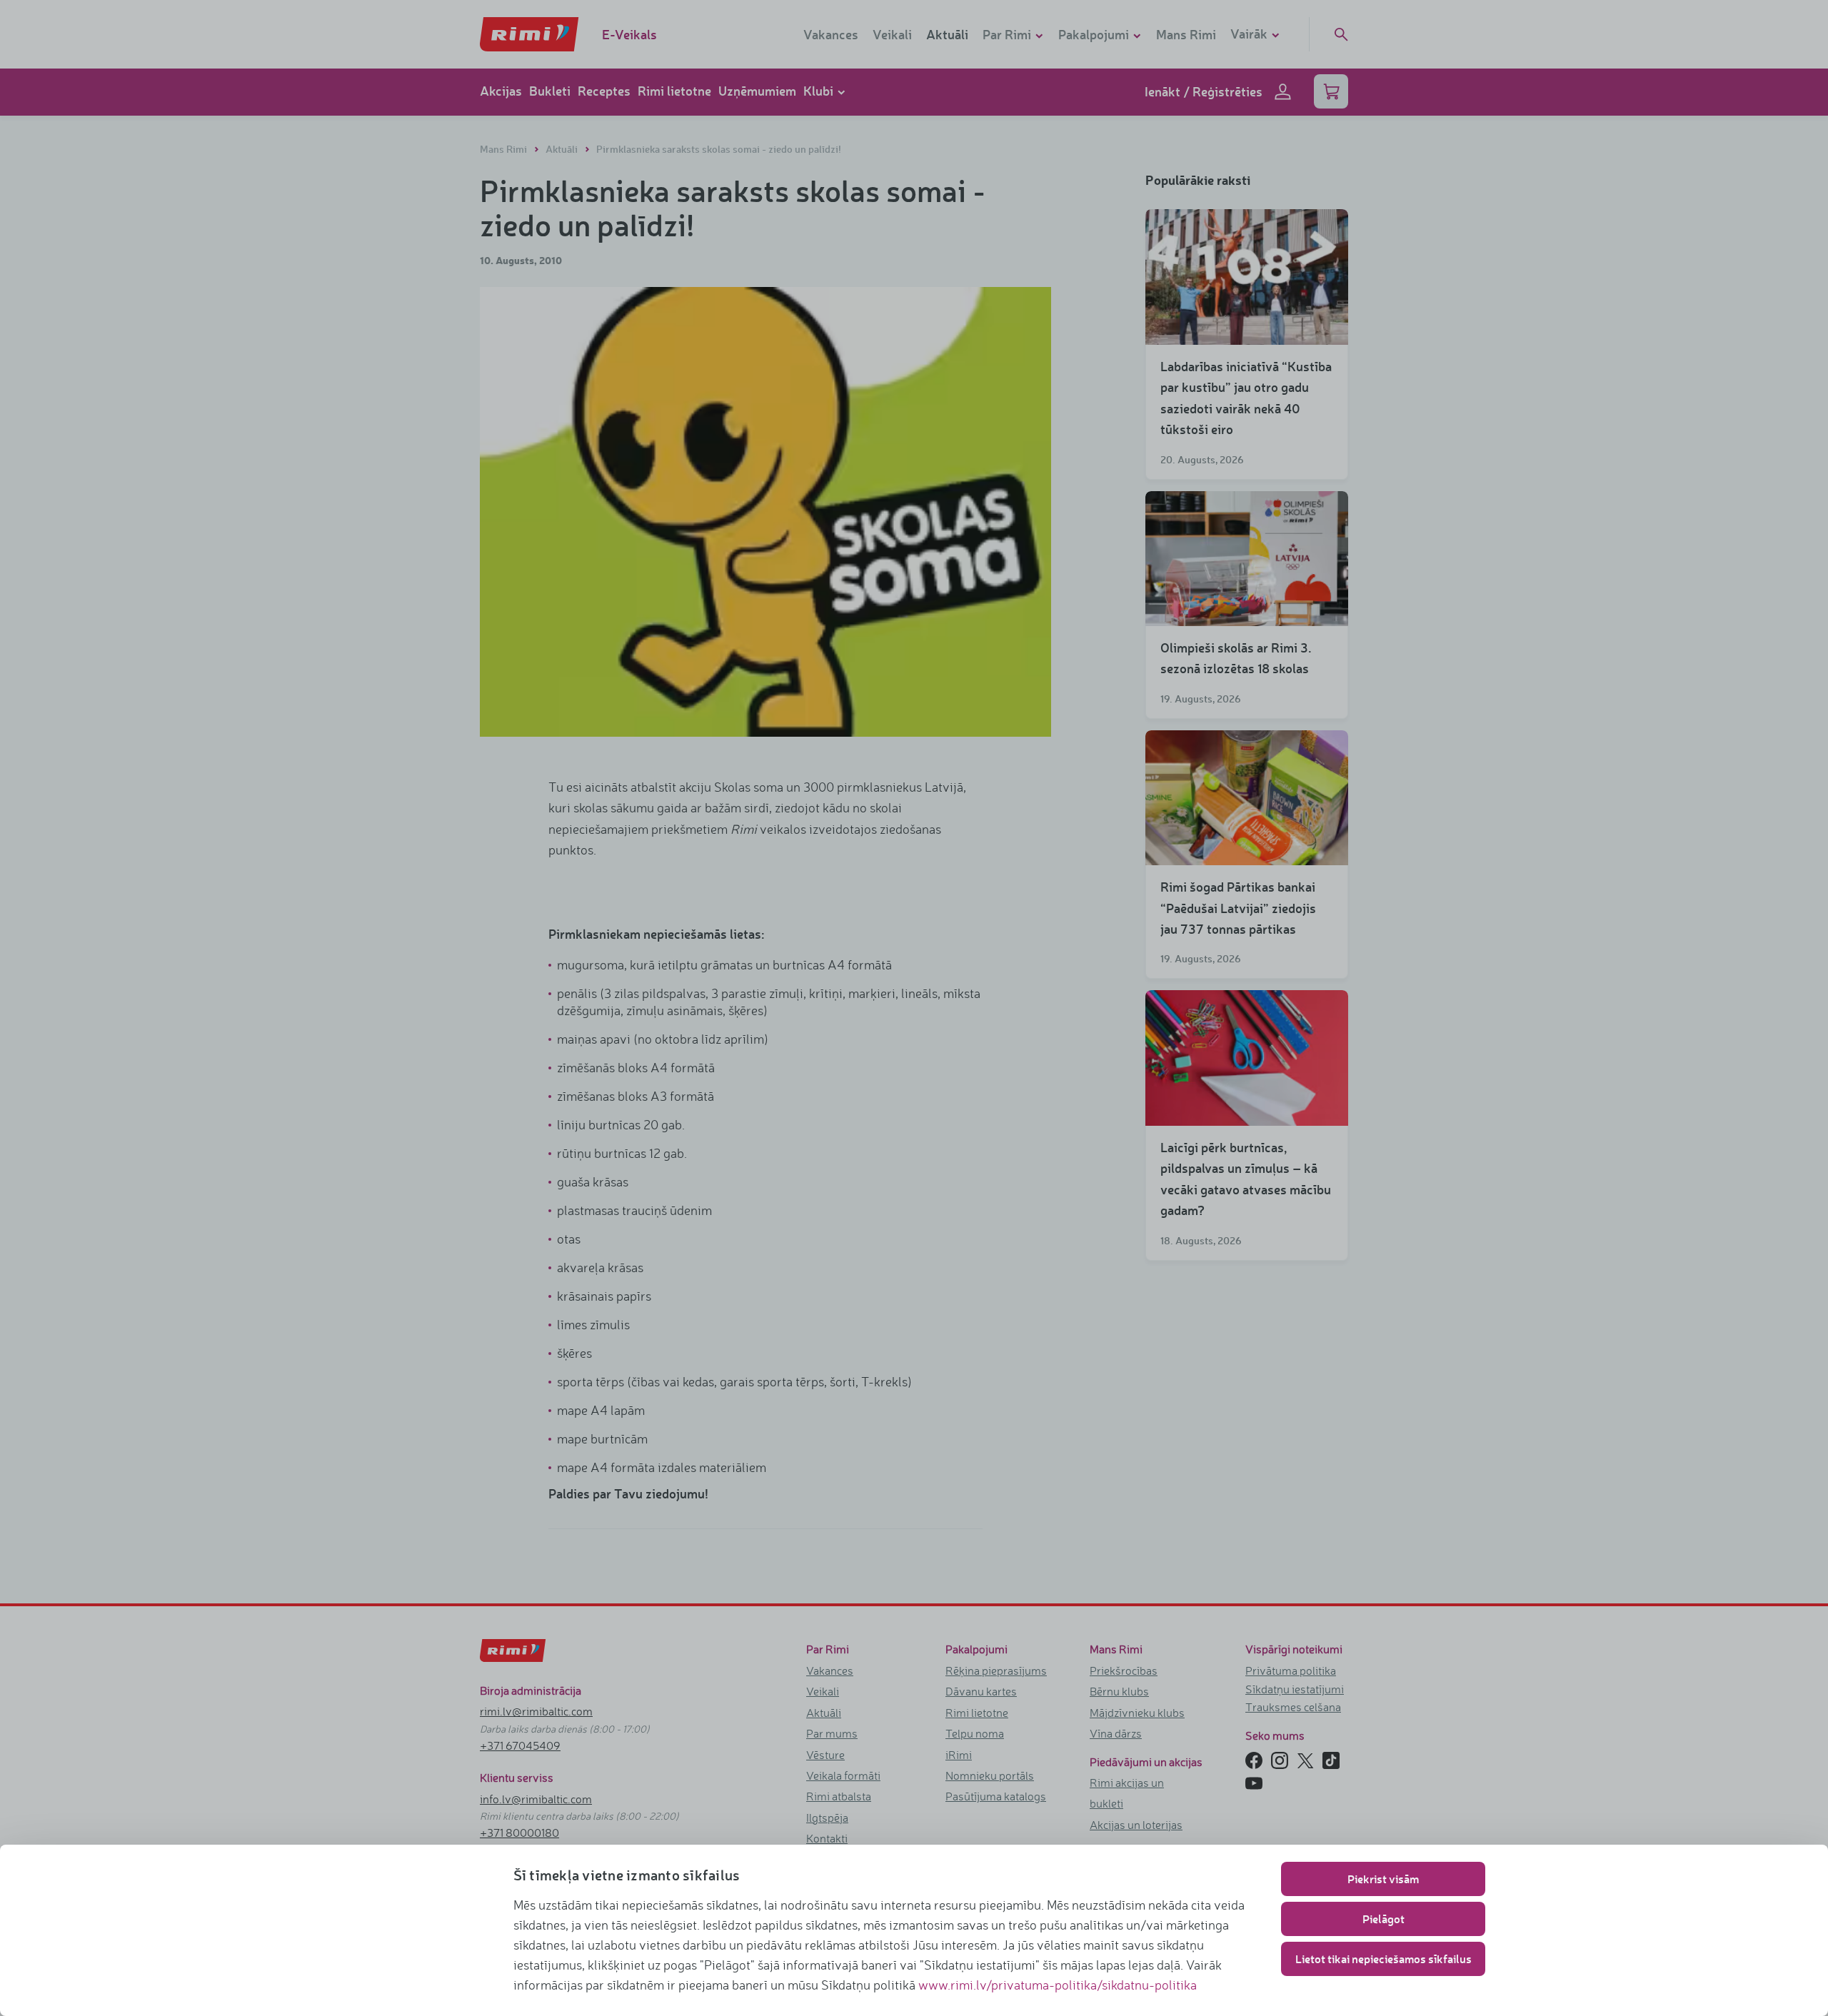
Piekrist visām (1383, 1879)
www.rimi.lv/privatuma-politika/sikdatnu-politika (1058, 1985)
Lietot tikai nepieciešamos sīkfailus (1383, 1959)
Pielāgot (1383, 1919)
